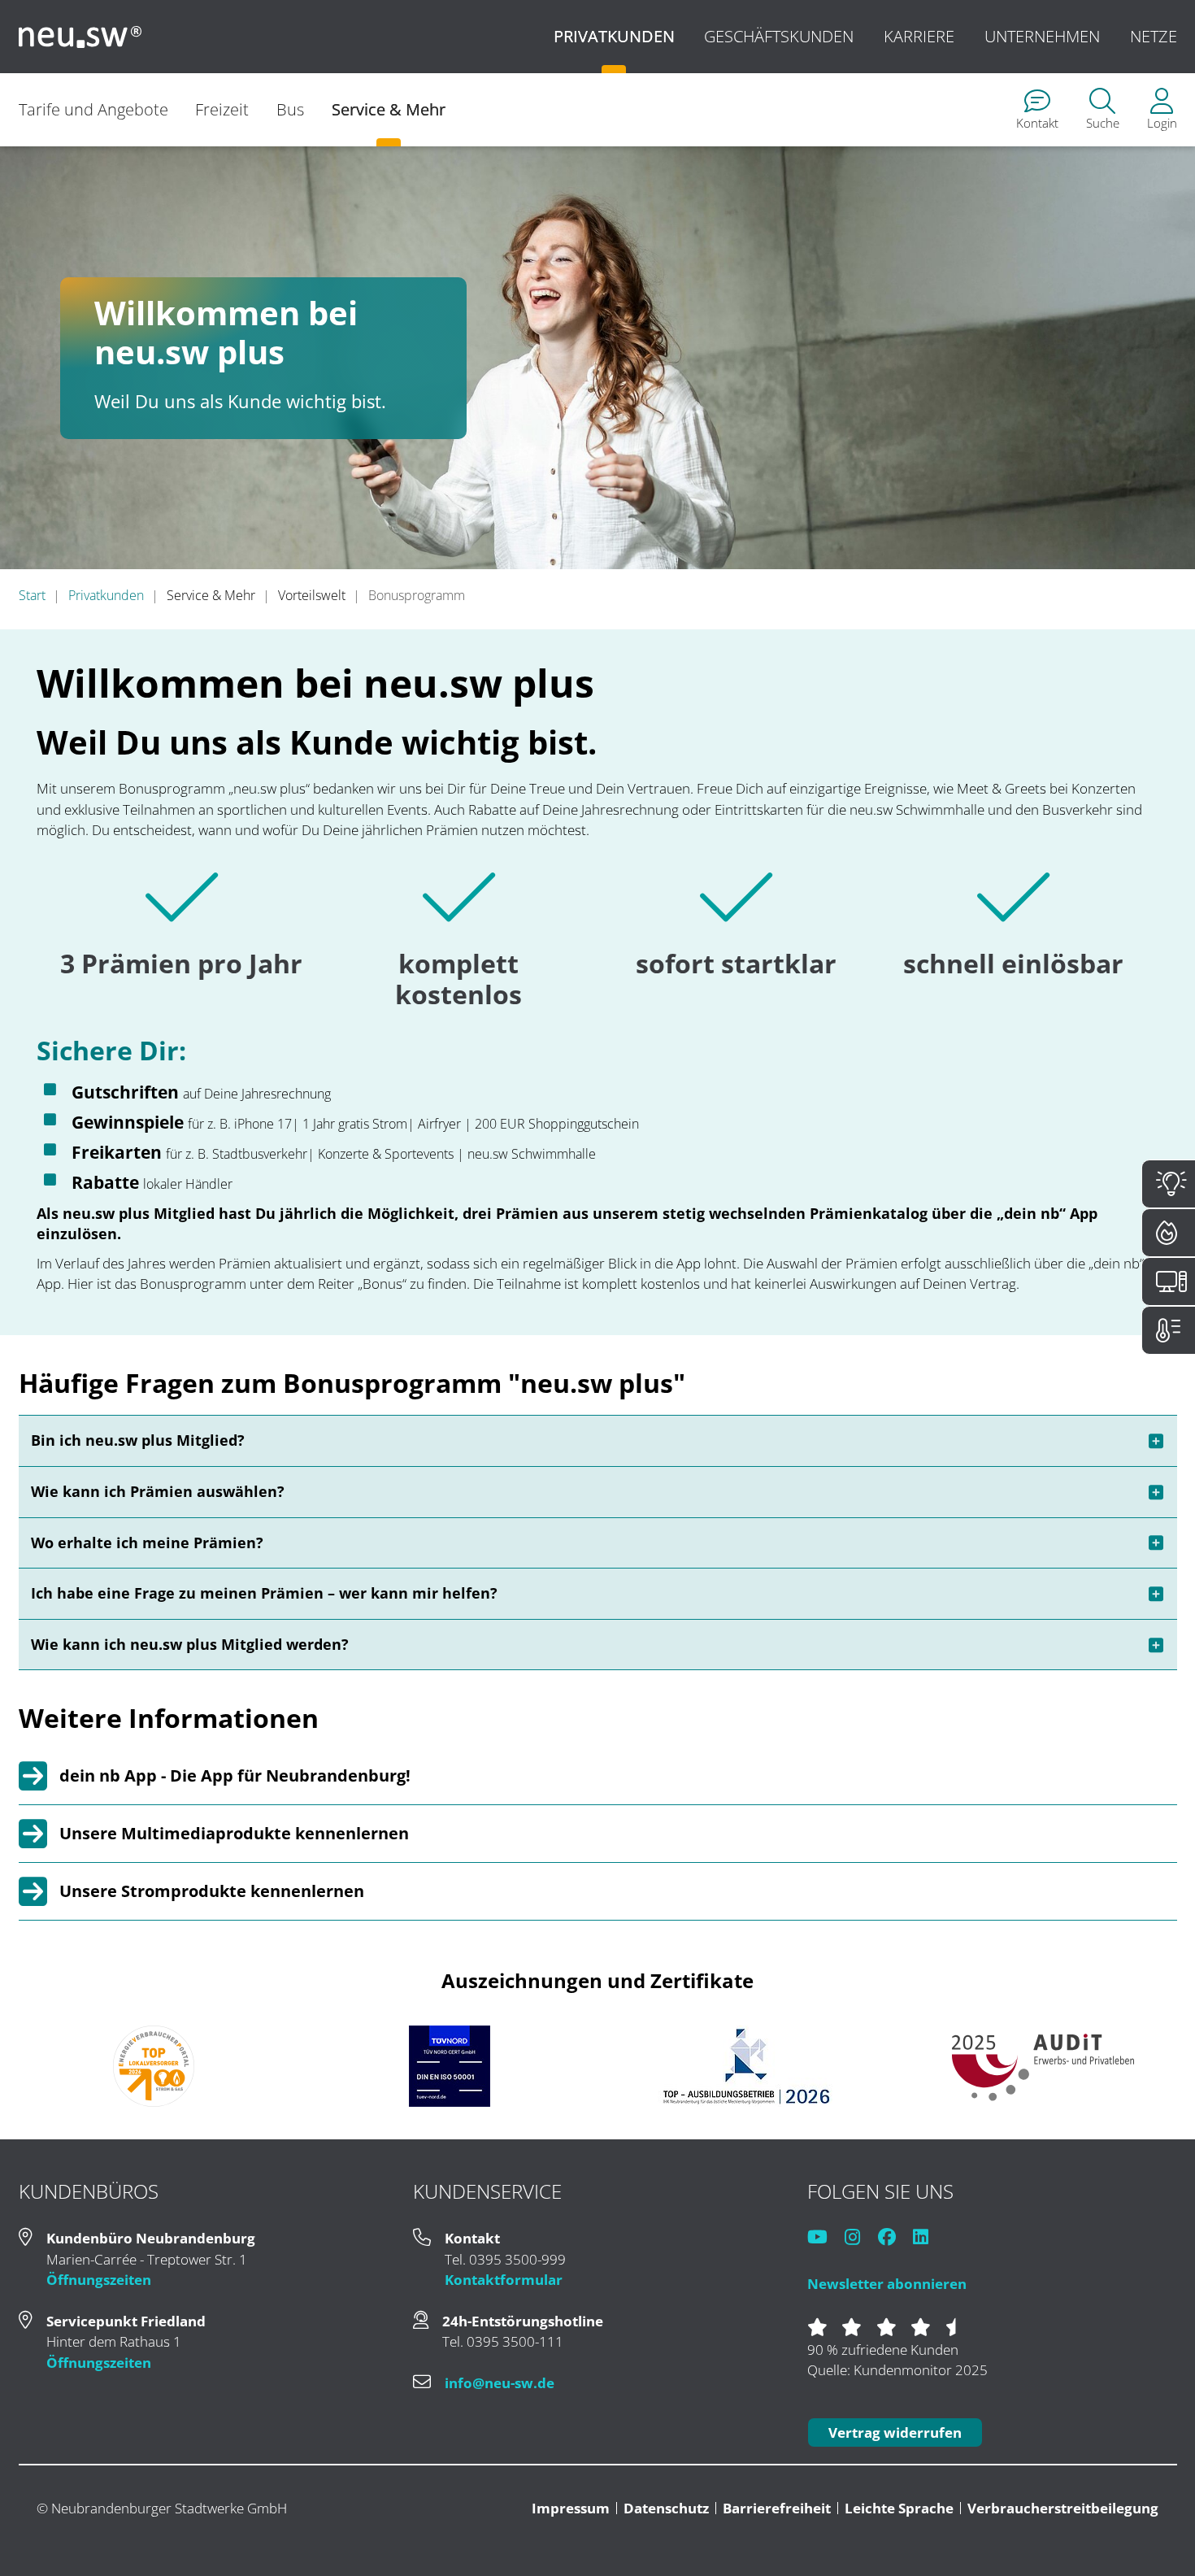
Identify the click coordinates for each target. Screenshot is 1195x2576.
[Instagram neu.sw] (860, 2238)
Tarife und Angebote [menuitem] (93, 109)
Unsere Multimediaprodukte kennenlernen (234, 1833)
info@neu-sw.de (500, 2383)
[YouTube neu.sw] (825, 2238)
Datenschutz (666, 2508)
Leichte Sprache (899, 2508)
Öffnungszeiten (99, 2280)
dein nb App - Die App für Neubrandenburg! (235, 1775)
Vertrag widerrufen (895, 2432)
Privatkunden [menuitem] (614, 36)
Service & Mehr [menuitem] (389, 109)
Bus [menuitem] (290, 109)
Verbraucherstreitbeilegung (1063, 2508)
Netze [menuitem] (1154, 36)
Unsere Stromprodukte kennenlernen (212, 1891)
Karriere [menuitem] (919, 36)
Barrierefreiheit (777, 2508)
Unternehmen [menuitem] (1042, 36)
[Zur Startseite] (80, 37)
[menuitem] (1037, 110)
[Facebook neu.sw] (894, 2238)
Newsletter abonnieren (887, 2284)
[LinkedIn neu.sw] (928, 2238)
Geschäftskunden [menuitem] (779, 36)
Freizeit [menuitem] (222, 109)
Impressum (571, 2508)
